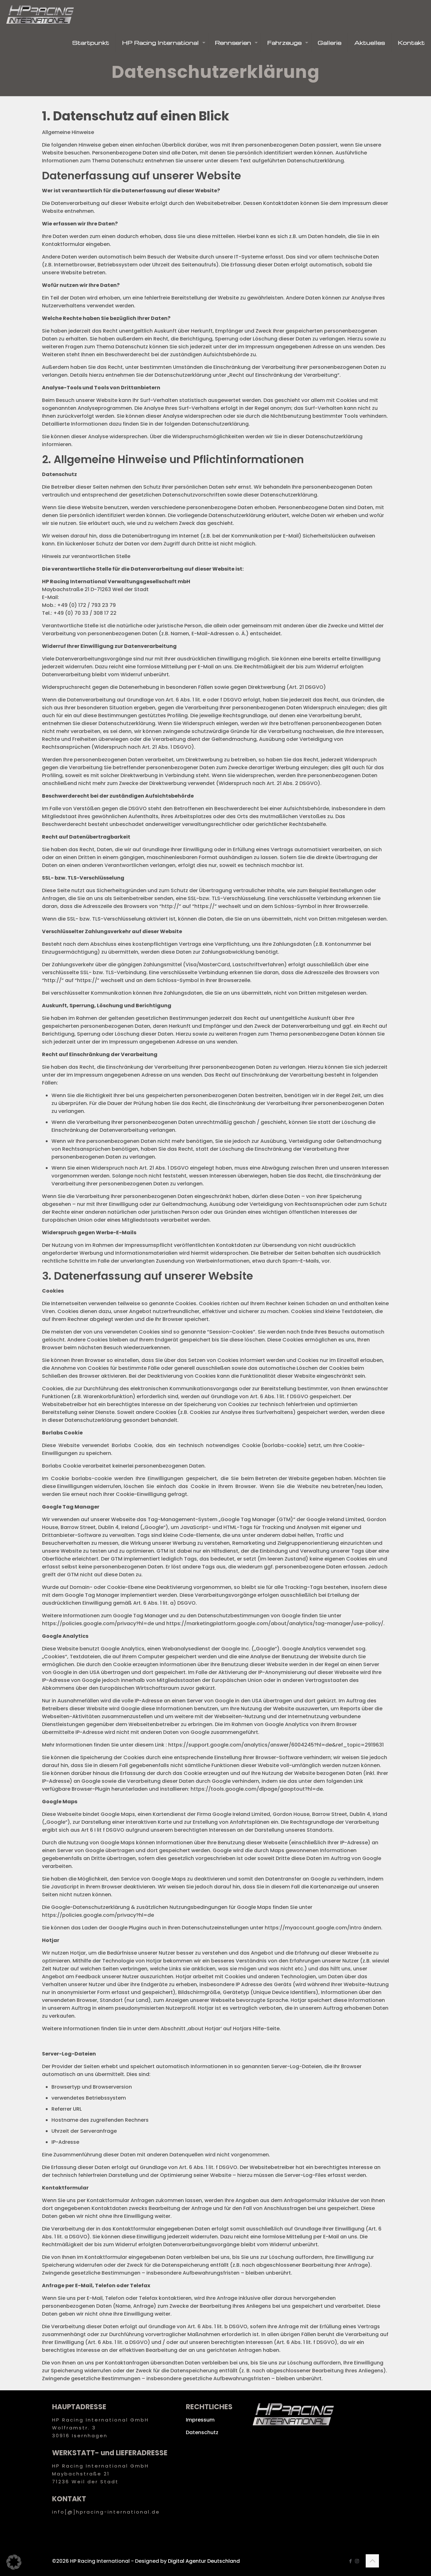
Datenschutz (202, 2432)
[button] (14, 2562)
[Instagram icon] (357, 2561)
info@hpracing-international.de (101, 597)
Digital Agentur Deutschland (204, 2561)
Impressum (200, 2420)
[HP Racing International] (40, 14)
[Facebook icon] (350, 2561)
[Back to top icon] (372, 2561)
